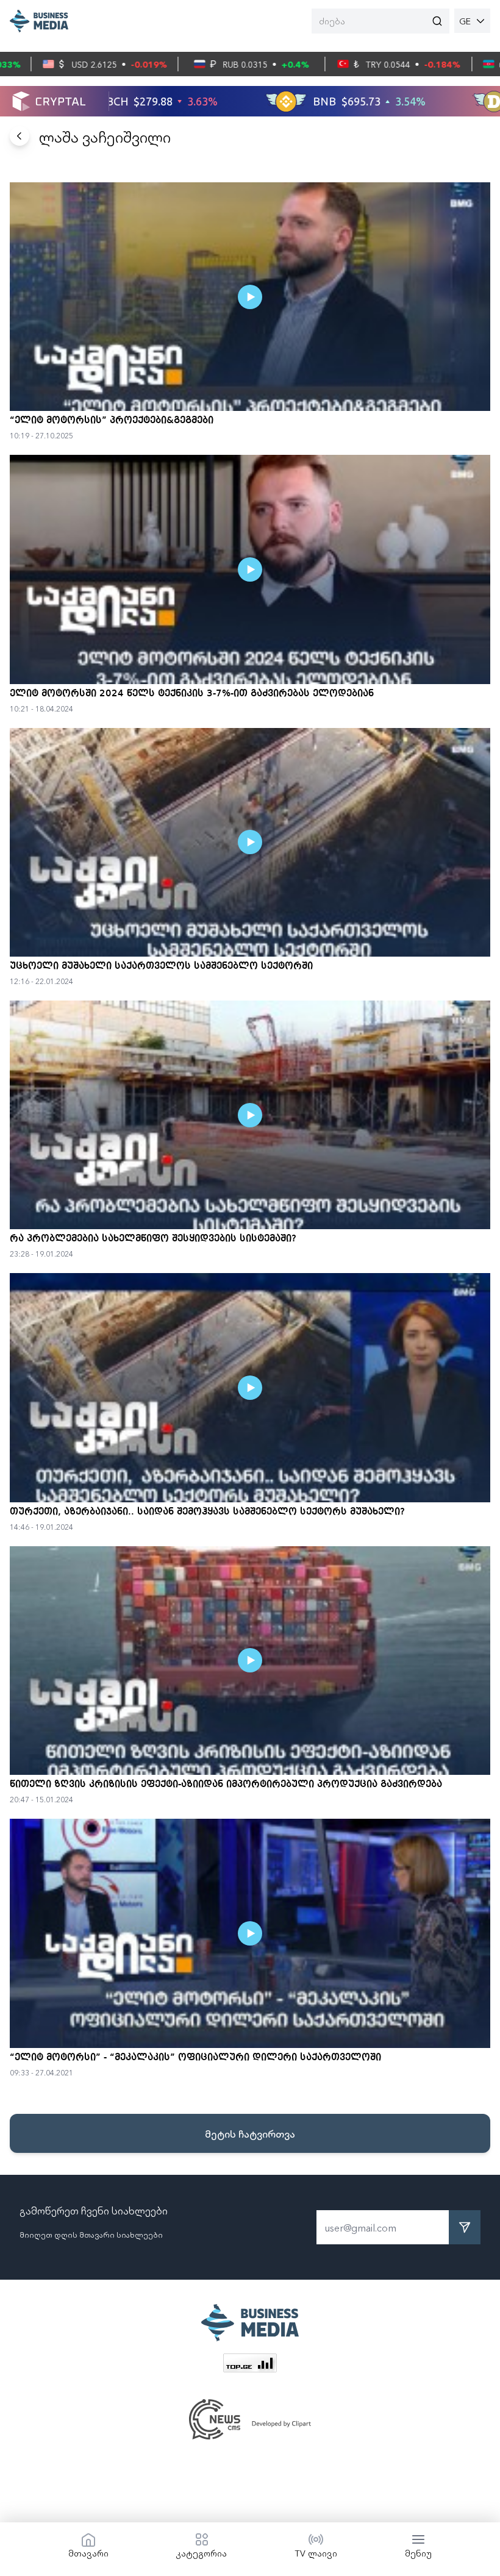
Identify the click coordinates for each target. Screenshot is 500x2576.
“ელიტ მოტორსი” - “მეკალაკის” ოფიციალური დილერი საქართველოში (195, 2058)
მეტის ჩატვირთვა (250, 2133)
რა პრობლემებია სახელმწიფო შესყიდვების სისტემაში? (153, 1239)
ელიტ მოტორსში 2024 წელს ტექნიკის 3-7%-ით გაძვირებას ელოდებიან (192, 694)
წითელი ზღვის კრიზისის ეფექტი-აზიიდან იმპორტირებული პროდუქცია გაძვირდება (226, 1785)
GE (465, 21)
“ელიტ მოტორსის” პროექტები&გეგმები (112, 421)
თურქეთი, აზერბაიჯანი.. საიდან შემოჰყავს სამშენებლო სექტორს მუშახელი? (207, 1512)
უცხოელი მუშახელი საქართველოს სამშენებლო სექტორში (161, 966)
